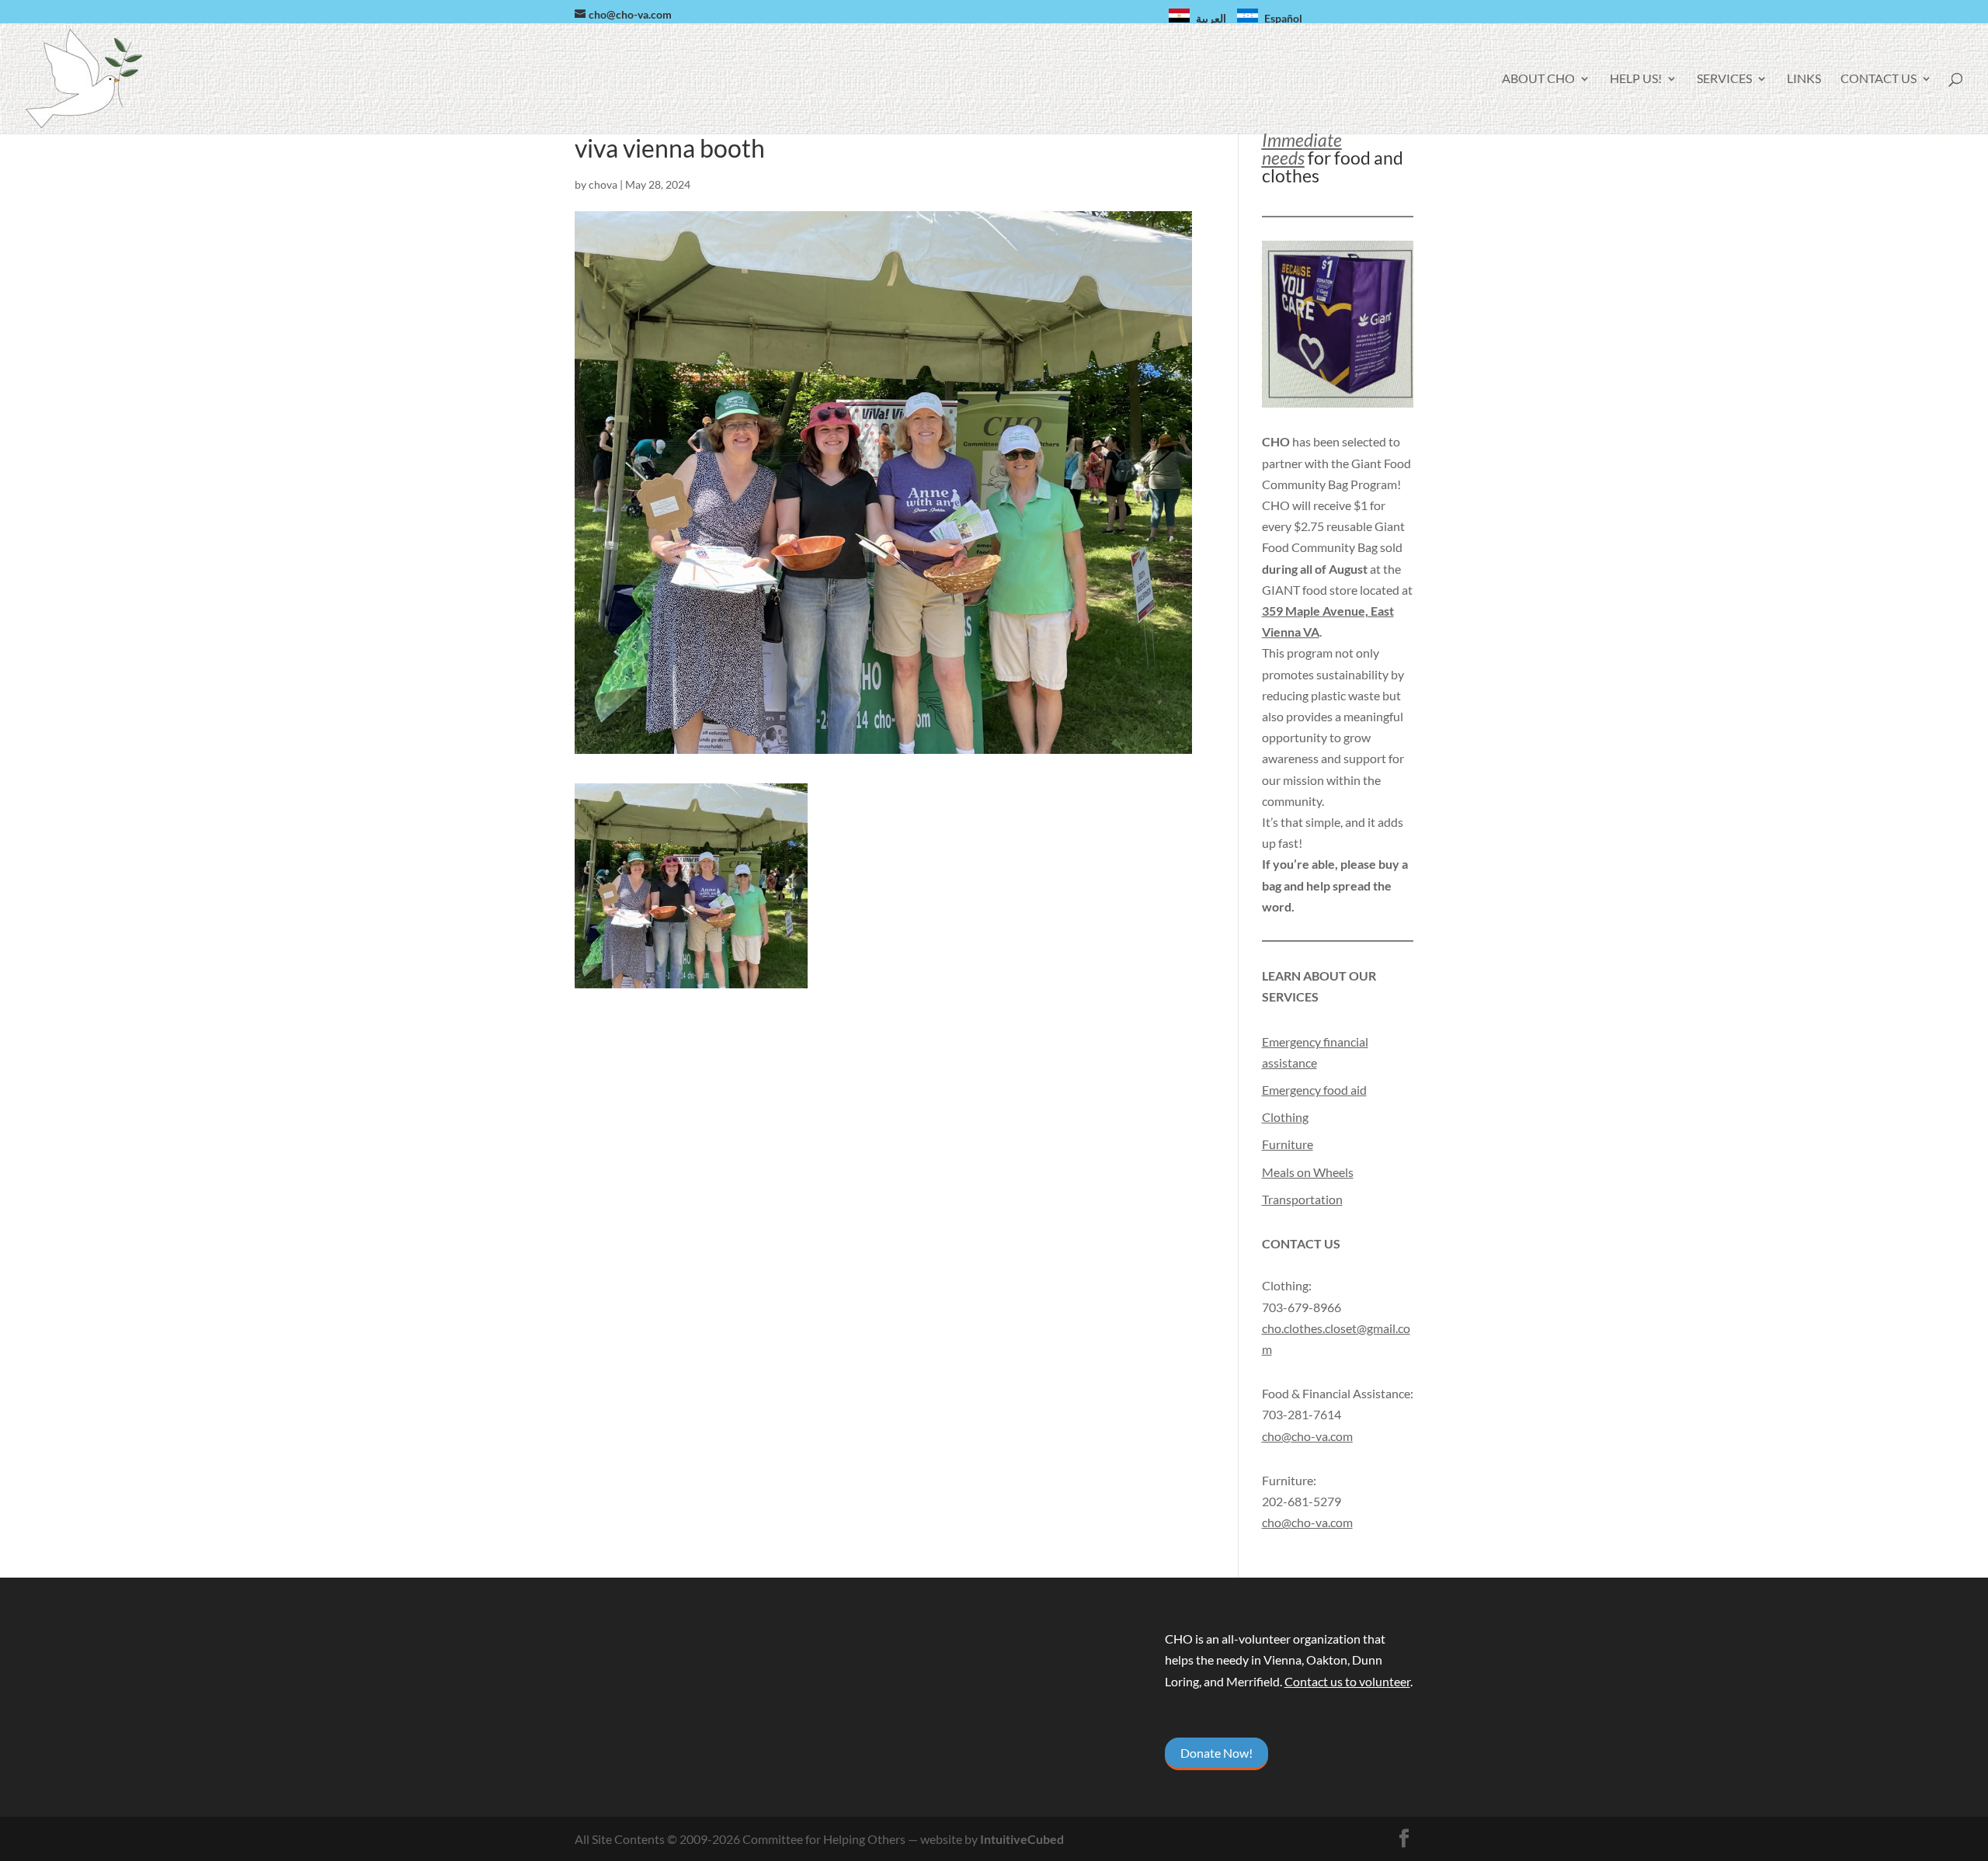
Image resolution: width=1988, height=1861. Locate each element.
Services (1724, 79)
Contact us (1879, 79)
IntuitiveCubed (1022, 1839)
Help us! (1636, 79)
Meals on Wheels (1308, 1172)
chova (603, 184)
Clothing (1285, 1117)
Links (1804, 79)
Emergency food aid (1314, 1090)
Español (1283, 18)
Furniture (1288, 1144)
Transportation (1302, 1199)
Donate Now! (1216, 1753)
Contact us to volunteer (1347, 1681)
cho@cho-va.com (1307, 1522)
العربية (1211, 18)
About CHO (1538, 79)
